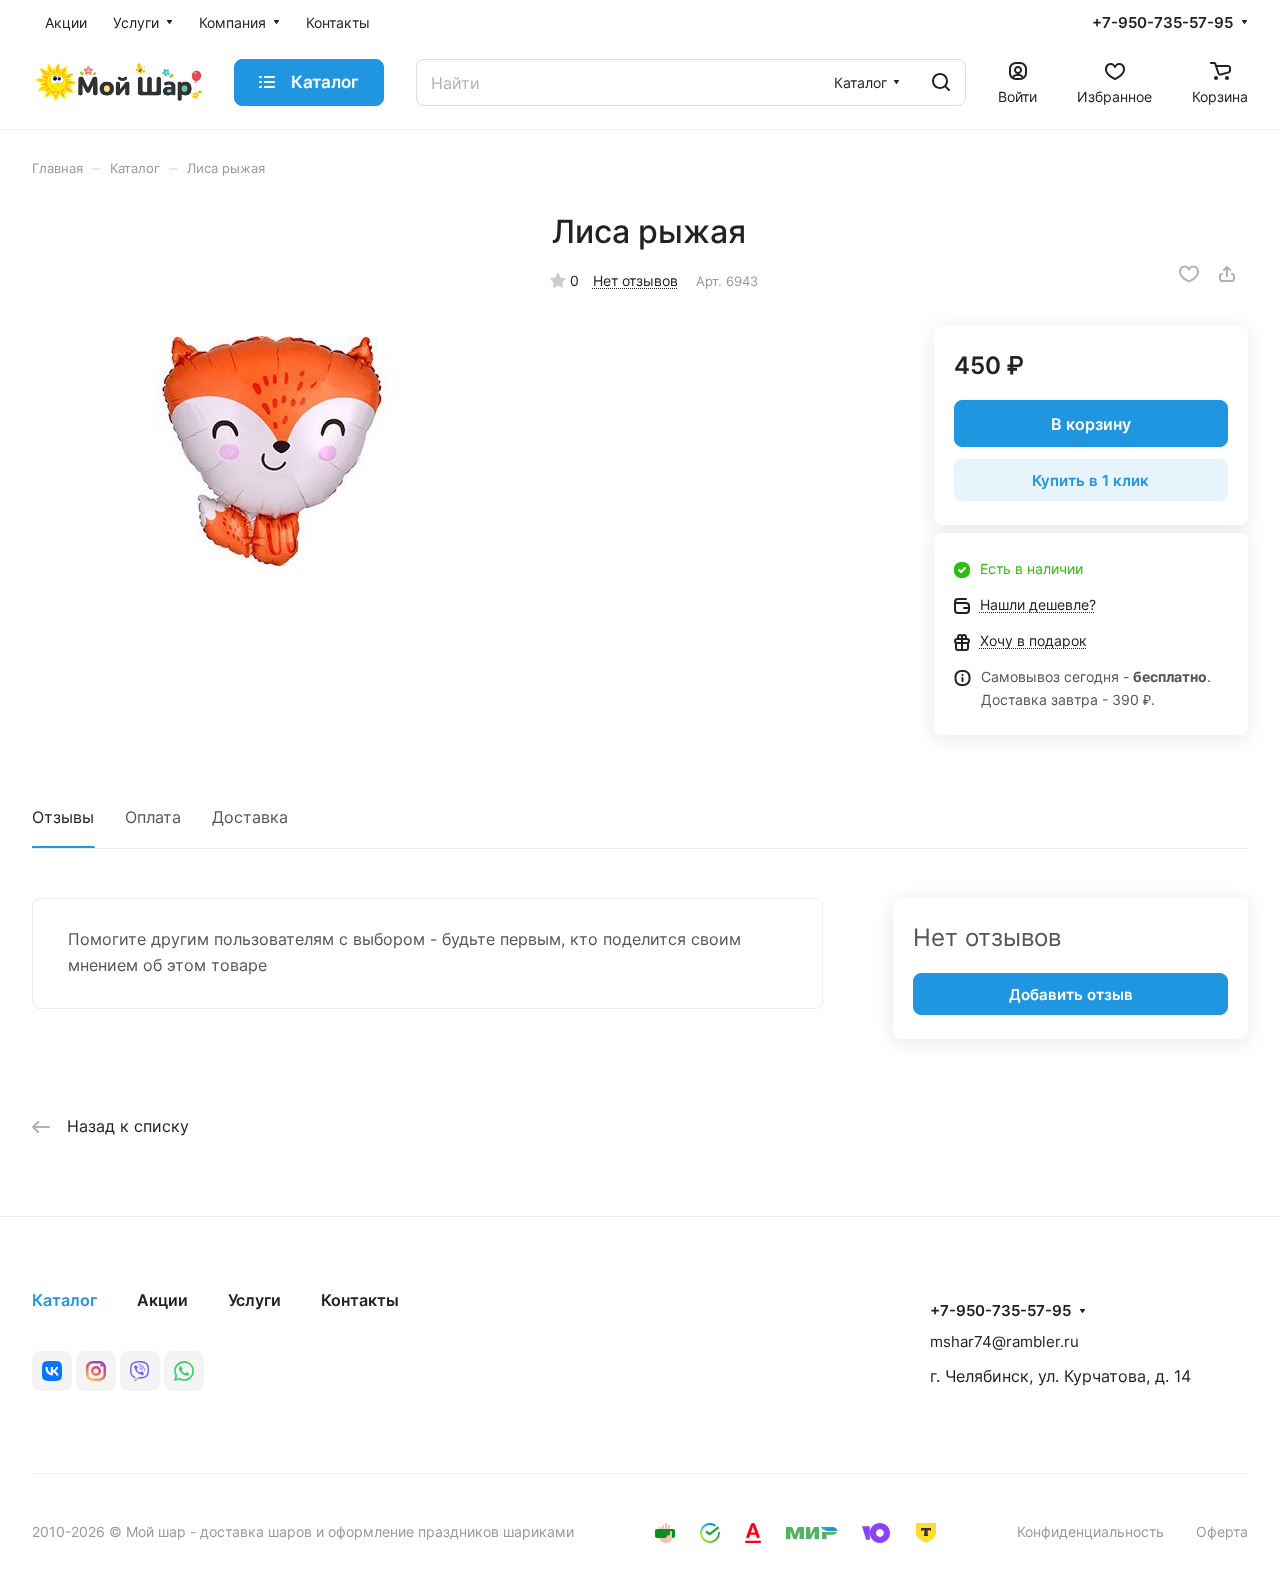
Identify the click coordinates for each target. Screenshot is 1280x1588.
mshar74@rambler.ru (1004, 1341)
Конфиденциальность (1090, 1531)
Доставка (250, 817)
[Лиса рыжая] (271, 451)
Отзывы (63, 817)
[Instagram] (96, 1371)
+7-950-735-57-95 (1162, 23)
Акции (162, 1300)
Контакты (360, 1300)
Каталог (64, 1300)
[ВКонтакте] (52, 1371)
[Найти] (941, 82)
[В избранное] (1189, 274)
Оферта (1222, 1531)
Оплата (153, 817)
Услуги (254, 1300)
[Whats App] (184, 1371)
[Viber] (140, 1371)
